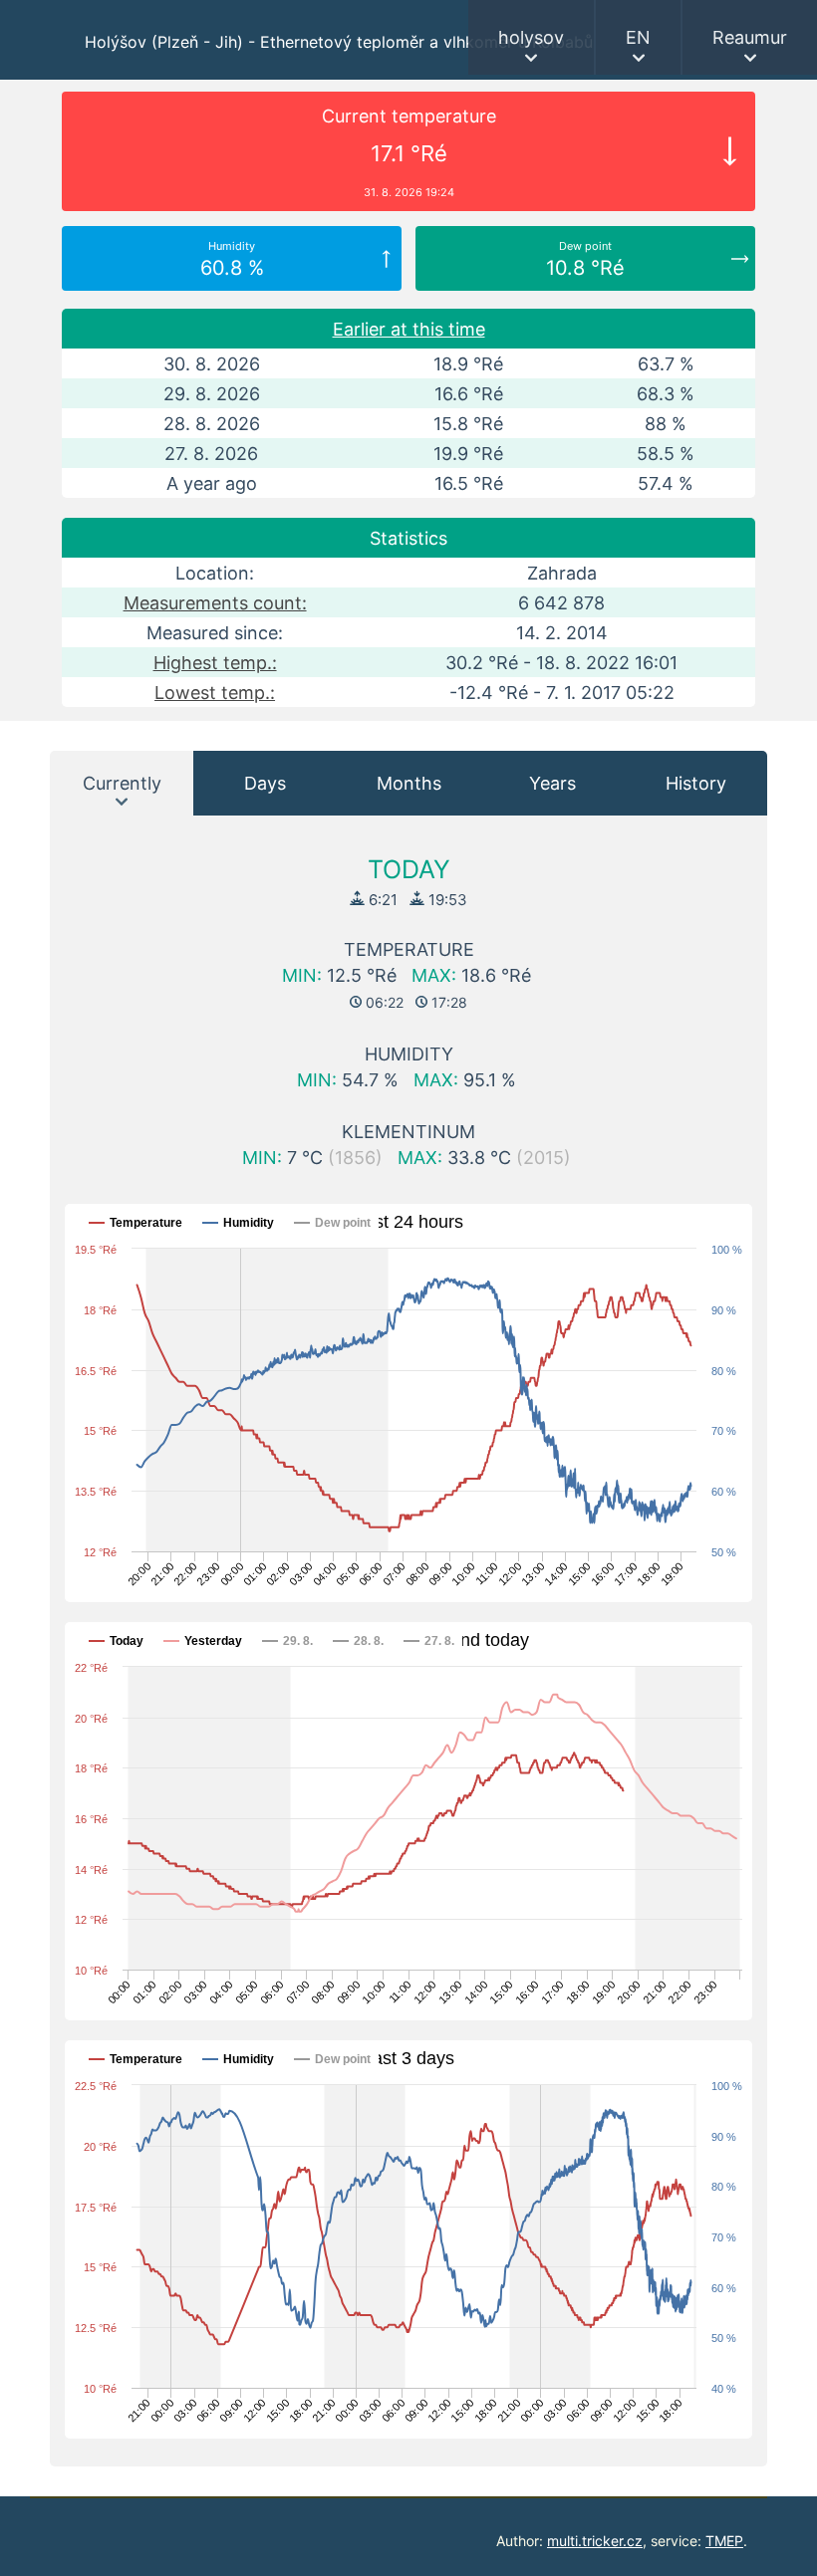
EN (638, 37)
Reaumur (750, 37)
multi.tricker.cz (595, 2541)
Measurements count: (215, 603)
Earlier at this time (409, 329)
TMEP (724, 2541)
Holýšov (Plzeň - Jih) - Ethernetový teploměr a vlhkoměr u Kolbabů (339, 42)
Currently (122, 783)
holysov (531, 37)
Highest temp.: (215, 663)
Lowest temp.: (215, 693)
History (696, 783)
